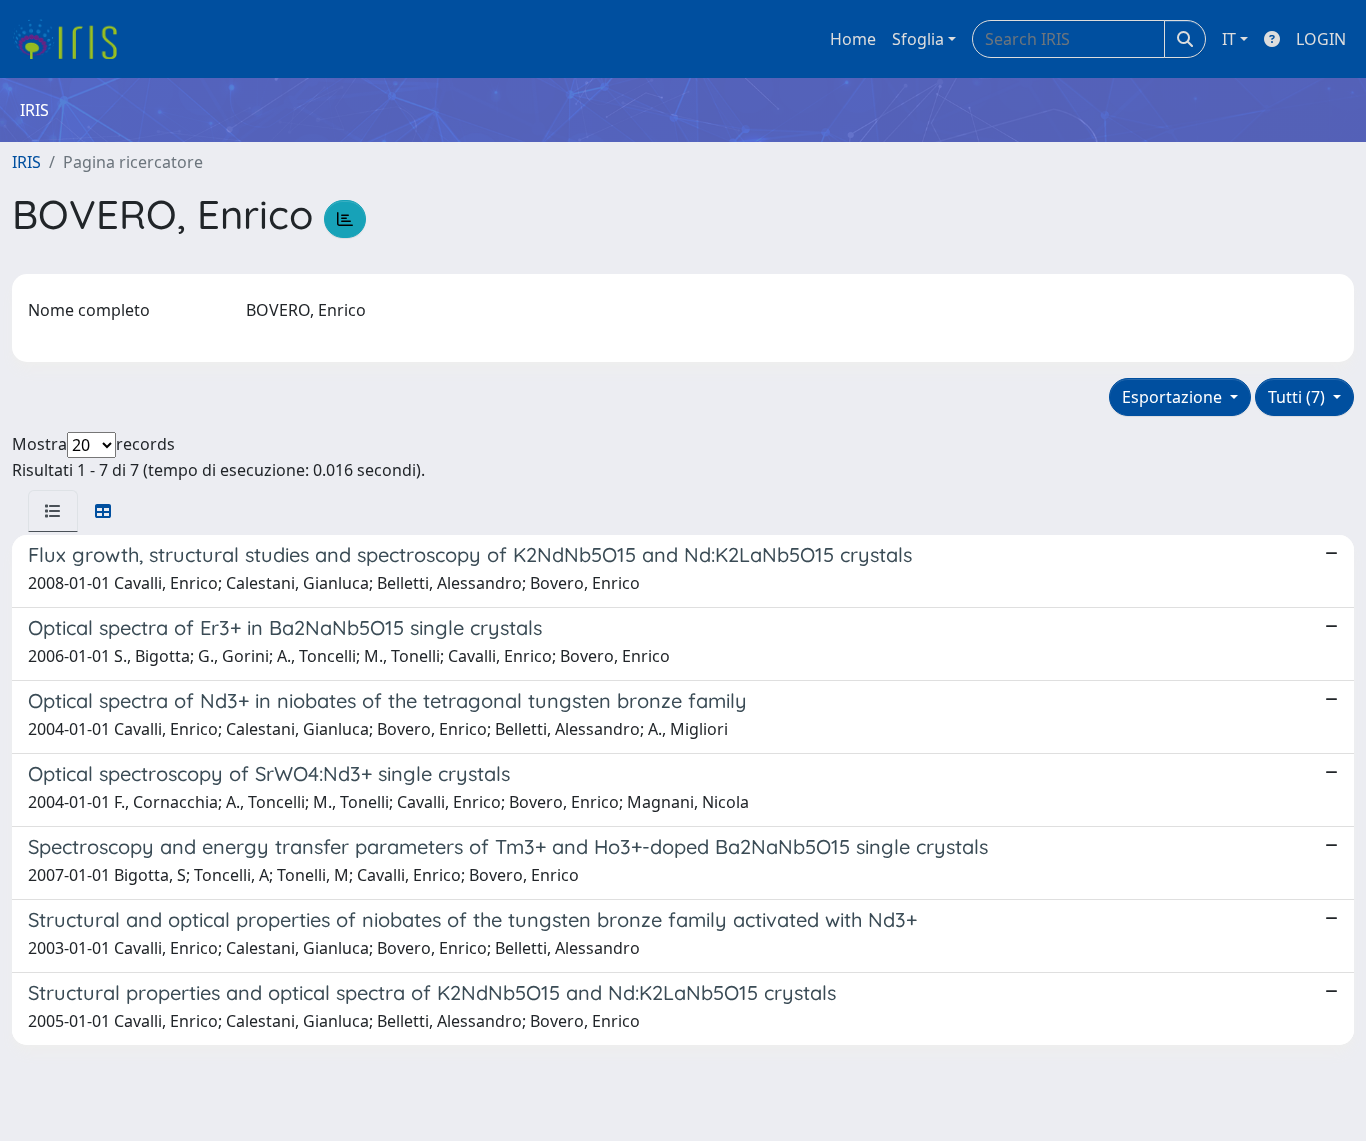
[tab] (53, 511)
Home (853, 39)
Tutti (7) (1298, 397)
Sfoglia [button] (918, 39)
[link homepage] (72, 39)
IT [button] (1229, 39)
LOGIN (1321, 39)
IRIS (26, 162)
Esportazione (1174, 397)
